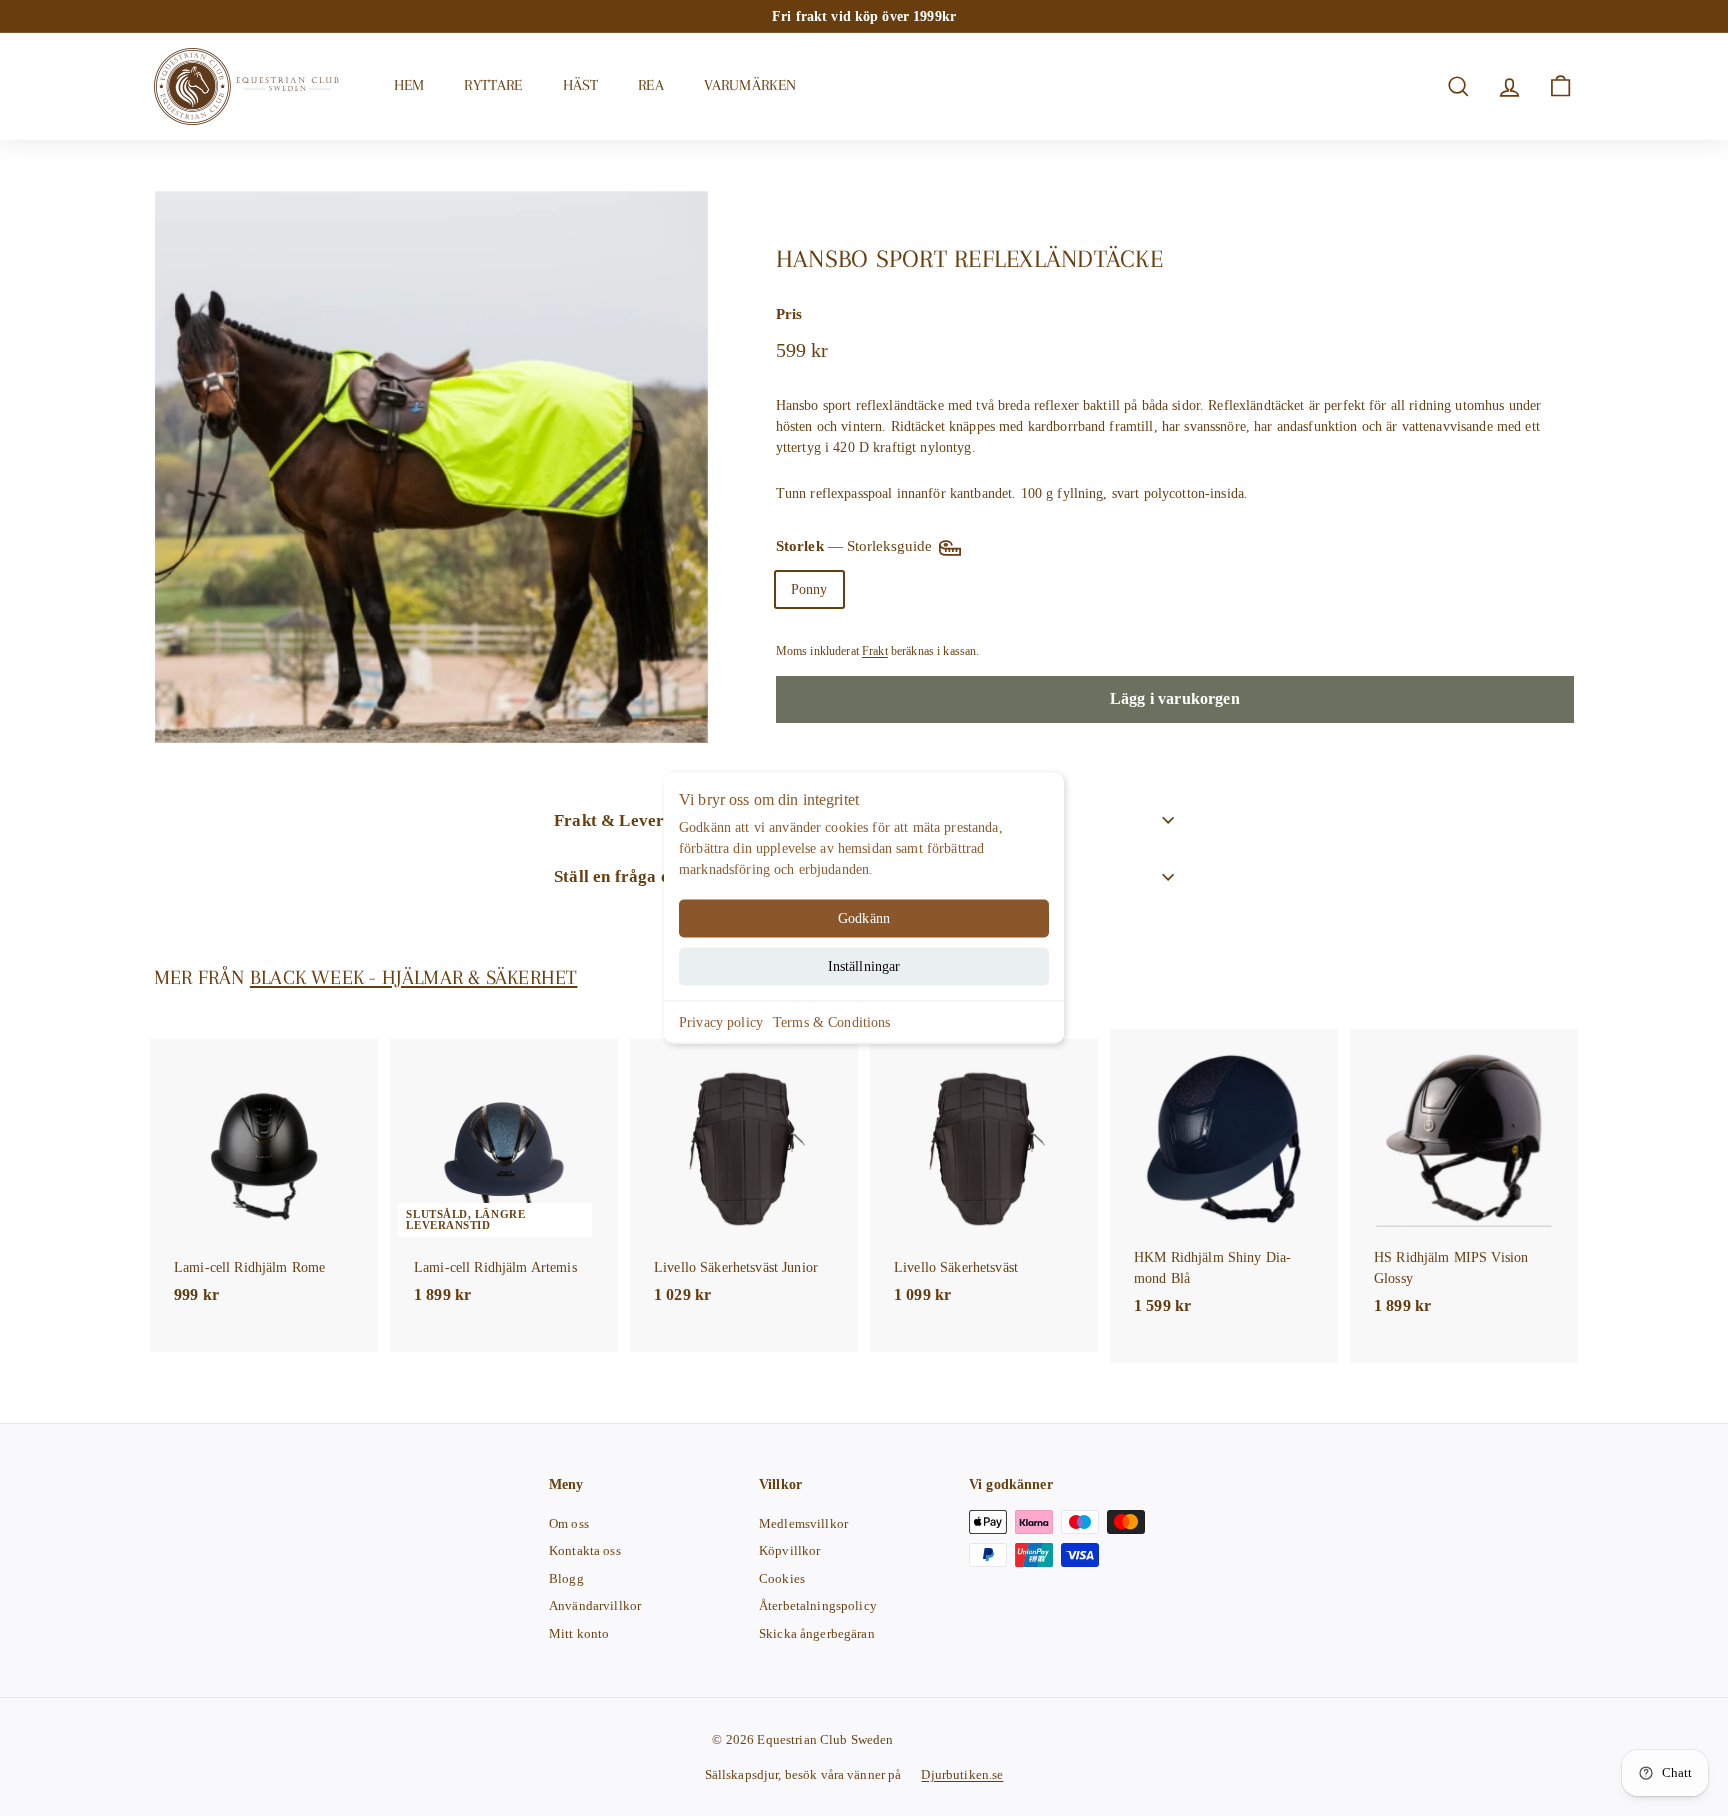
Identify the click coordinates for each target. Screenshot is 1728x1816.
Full (878, 589)
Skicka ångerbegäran (817, 1633)
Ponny (809, 589)
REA (650, 85)
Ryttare (493, 85)
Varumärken (750, 85)
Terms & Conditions (832, 1022)
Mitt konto (579, 1633)
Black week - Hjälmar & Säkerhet (414, 977)
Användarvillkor (595, 1605)
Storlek (856, 546)
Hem (409, 85)
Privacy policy (721, 1022)
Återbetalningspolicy (818, 1605)
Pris (789, 314)
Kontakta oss (585, 1550)
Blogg (566, 1578)
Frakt (875, 651)
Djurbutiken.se (962, 1774)
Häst (581, 85)
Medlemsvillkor (803, 1523)
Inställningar (864, 966)
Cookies (782, 1578)
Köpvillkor (789, 1550)
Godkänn (864, 918)
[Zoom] (431, 467)
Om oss (569, 1523)
